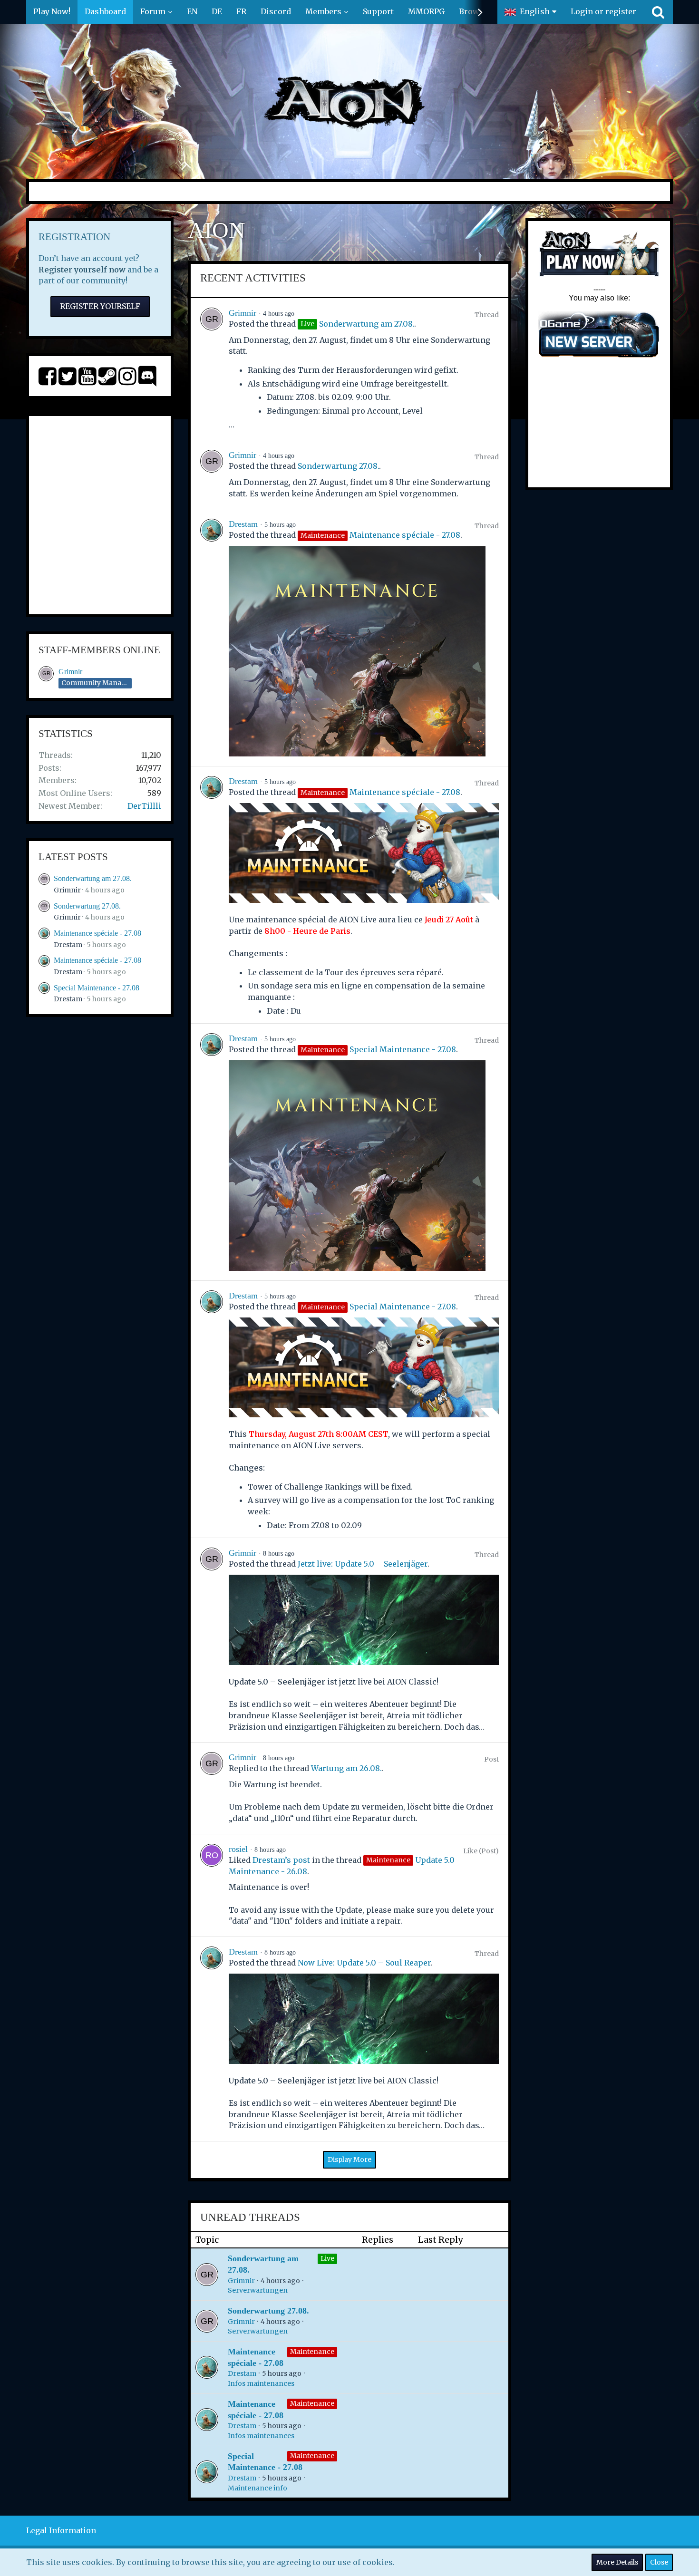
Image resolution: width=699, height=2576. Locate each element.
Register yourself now (82, 270)
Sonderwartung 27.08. (87, 906)
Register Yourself (100, 306)
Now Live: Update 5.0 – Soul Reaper (364, 1963)
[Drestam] (212, 638)
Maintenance (312, 2352)
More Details (617, 2562)
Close (659, 2562)
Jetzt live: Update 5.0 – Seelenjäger (363, 1564)
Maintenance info (257, 2488)
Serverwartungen (258, 2290)
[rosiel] (212, 1885)
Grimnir (70, 672)
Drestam (68, 945)
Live (327, 2258)
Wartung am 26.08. (346, 1768)
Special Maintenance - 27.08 (97, 988)
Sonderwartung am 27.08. (93, 878)
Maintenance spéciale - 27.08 (97, 933)
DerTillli (144, 806)
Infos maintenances (261, 2383)
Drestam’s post (281, 1860)
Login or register (603, 11)
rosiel (238, 1849)
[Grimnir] (212, 369)
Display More (349, 2160)
